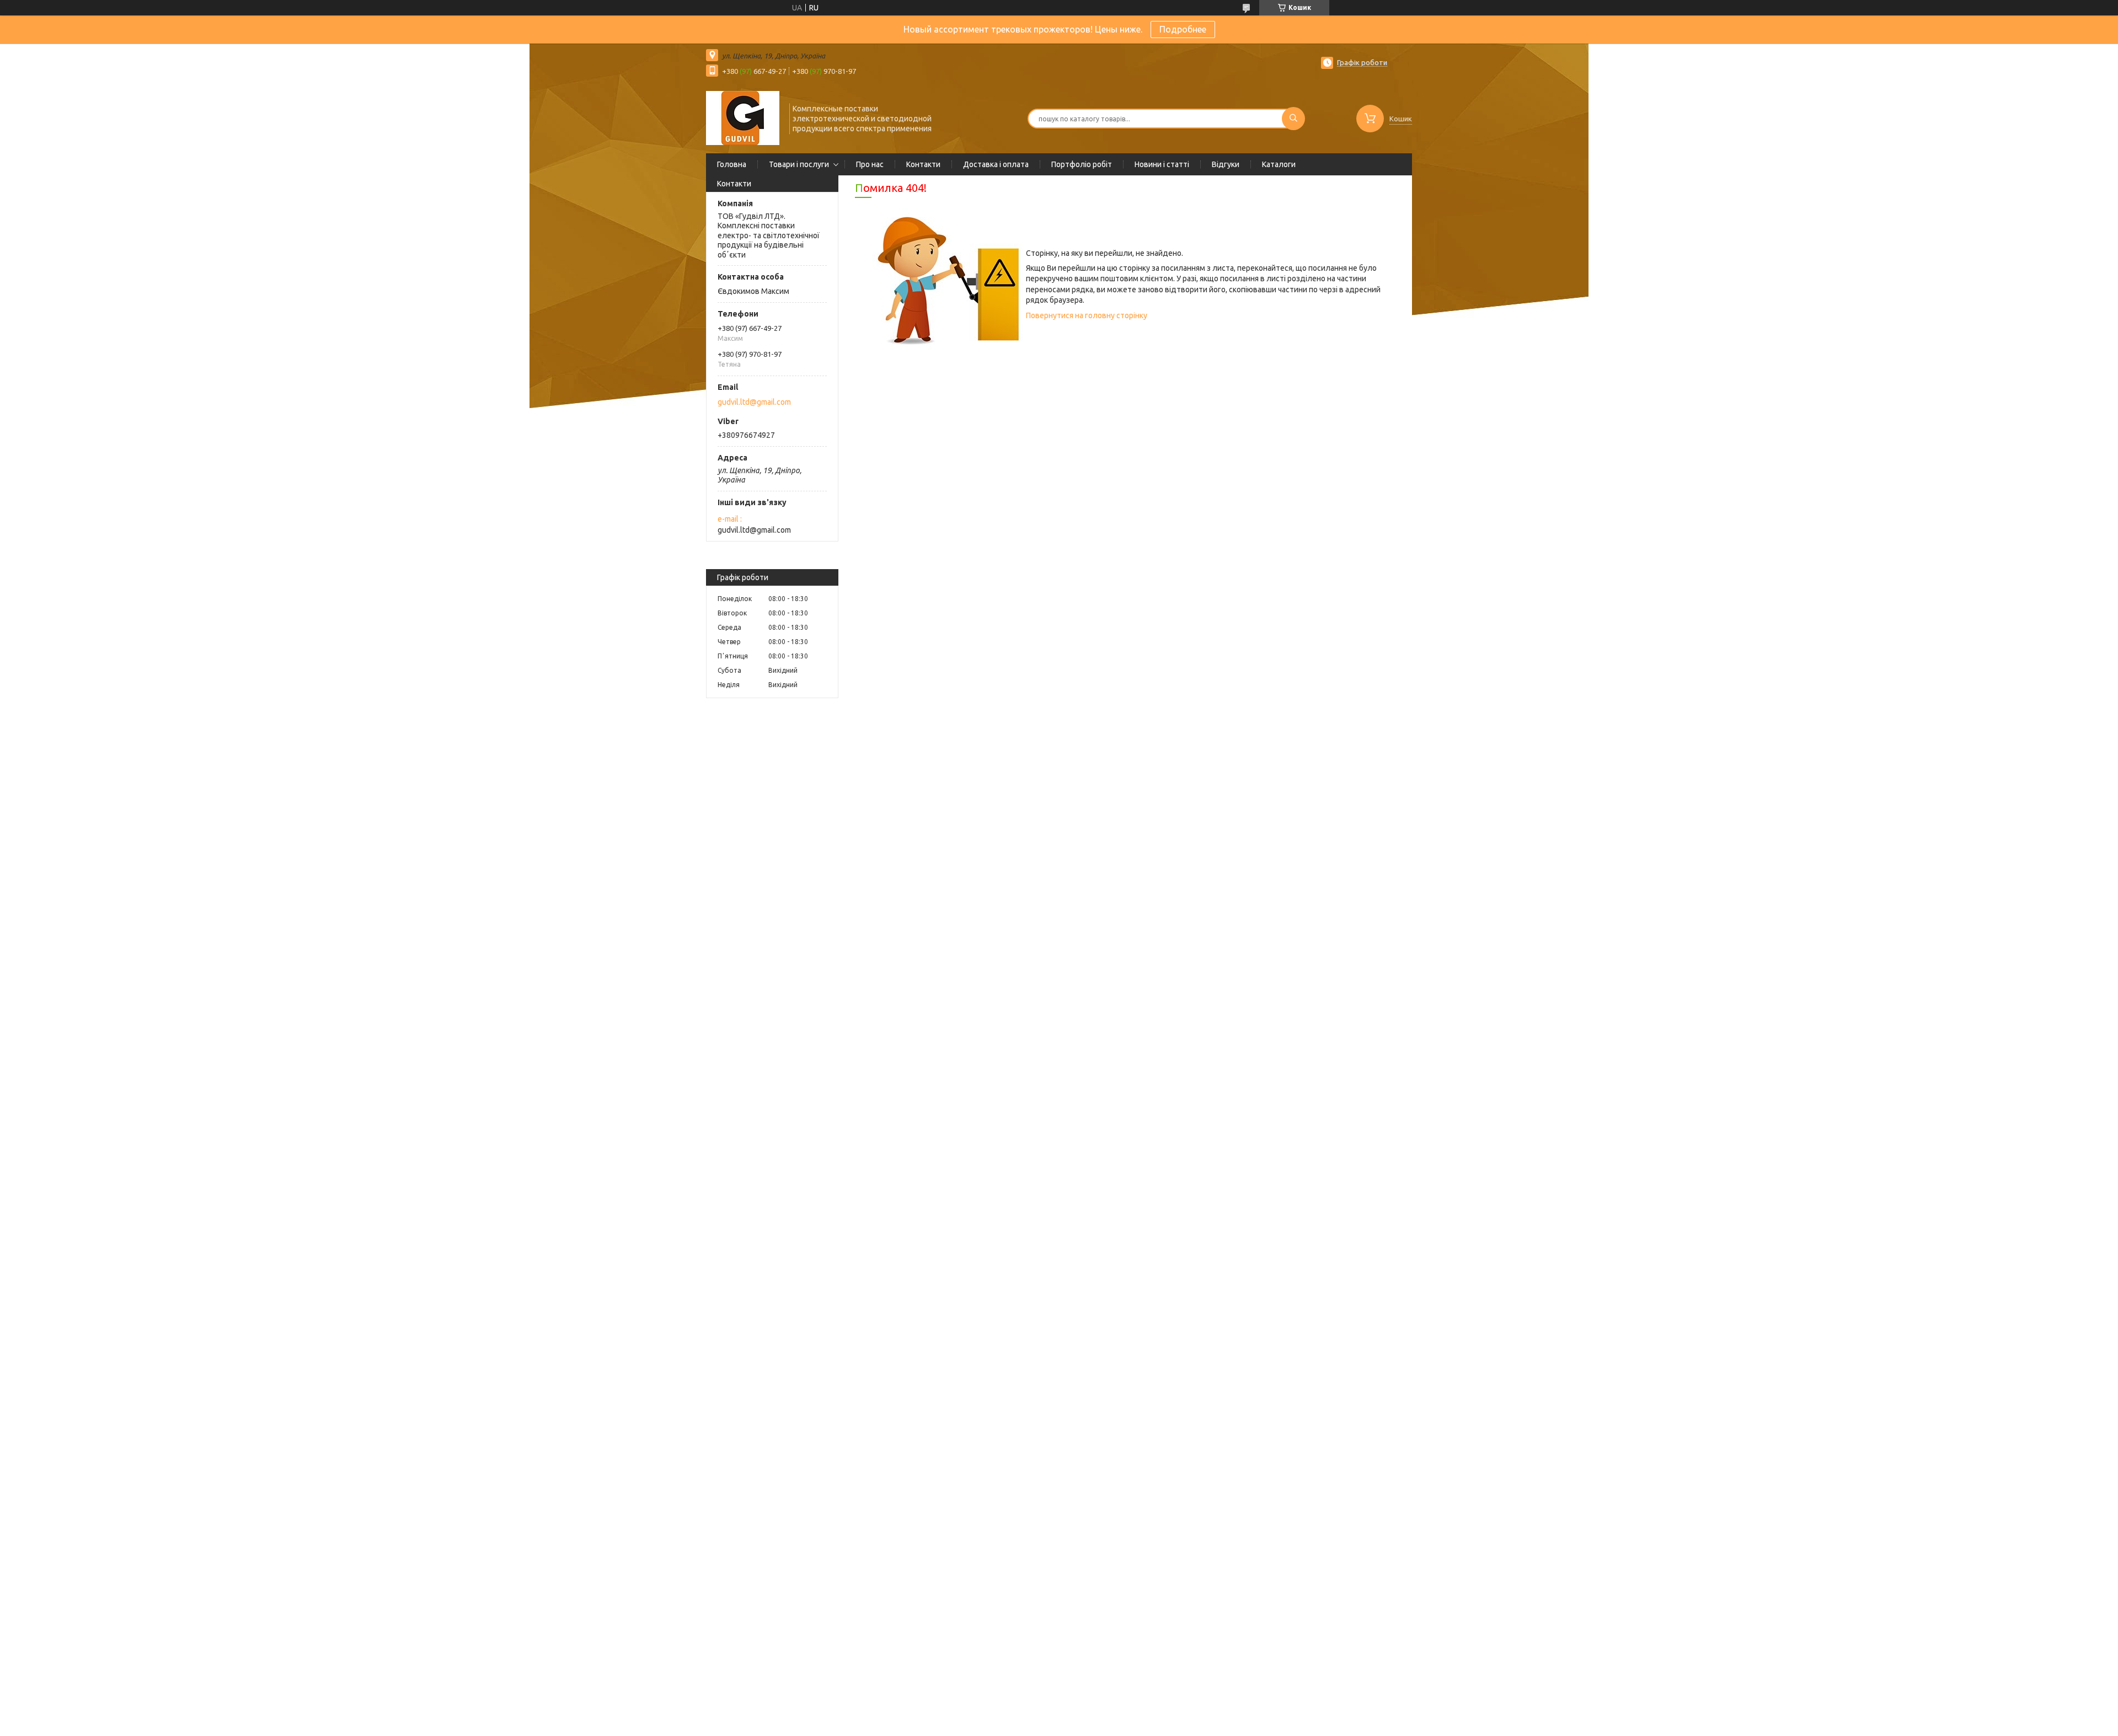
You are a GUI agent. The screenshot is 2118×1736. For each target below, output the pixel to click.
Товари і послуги (799, 164)
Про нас (870, 164)
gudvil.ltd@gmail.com (754, 402)
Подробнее (1183, 29)
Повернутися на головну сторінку (1087, 315)
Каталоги (1279, 164)
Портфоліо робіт (1082, 164)
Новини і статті (1162, 164)
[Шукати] (1293, 119)
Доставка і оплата (996, 164)
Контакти (923, 164)
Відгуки (1226, 164)
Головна (732, 164)
